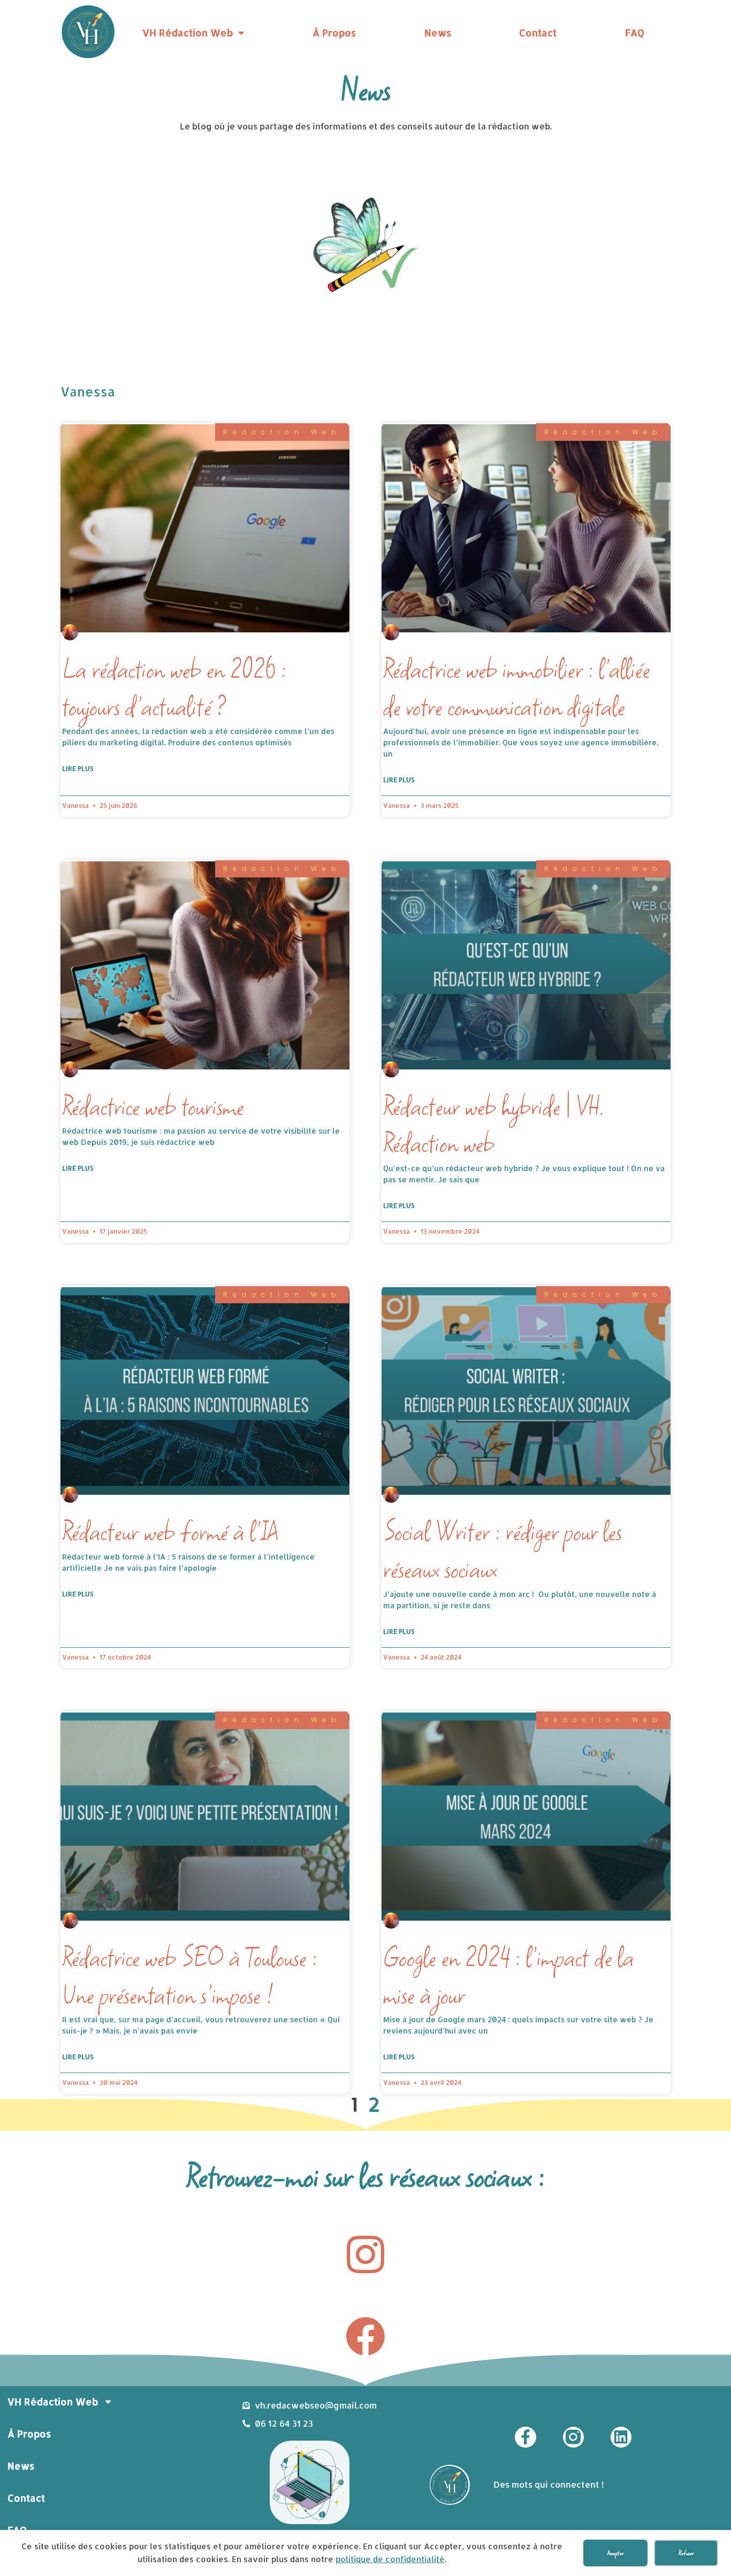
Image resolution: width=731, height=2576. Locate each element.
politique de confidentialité (390, 2559)
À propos (334, 32)
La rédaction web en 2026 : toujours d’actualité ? (174, 688)
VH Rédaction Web (188, 32)
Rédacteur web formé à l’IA (170, 1532)
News (438, 32)
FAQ (635, 32)
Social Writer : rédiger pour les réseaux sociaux (502, 1550)
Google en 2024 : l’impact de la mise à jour (509, 1976)
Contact (538, 32)
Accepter (616, 2553)
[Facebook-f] (525, 2437)
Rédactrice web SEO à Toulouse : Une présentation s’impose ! (190, 1976)
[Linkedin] (621, 2437)
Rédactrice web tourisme (153, 1106)
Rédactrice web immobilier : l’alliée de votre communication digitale (517, 688)
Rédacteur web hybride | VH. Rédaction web (494, 1125)
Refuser (686, 2553)
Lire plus (78, 769)
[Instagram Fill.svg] (573, 2437)
